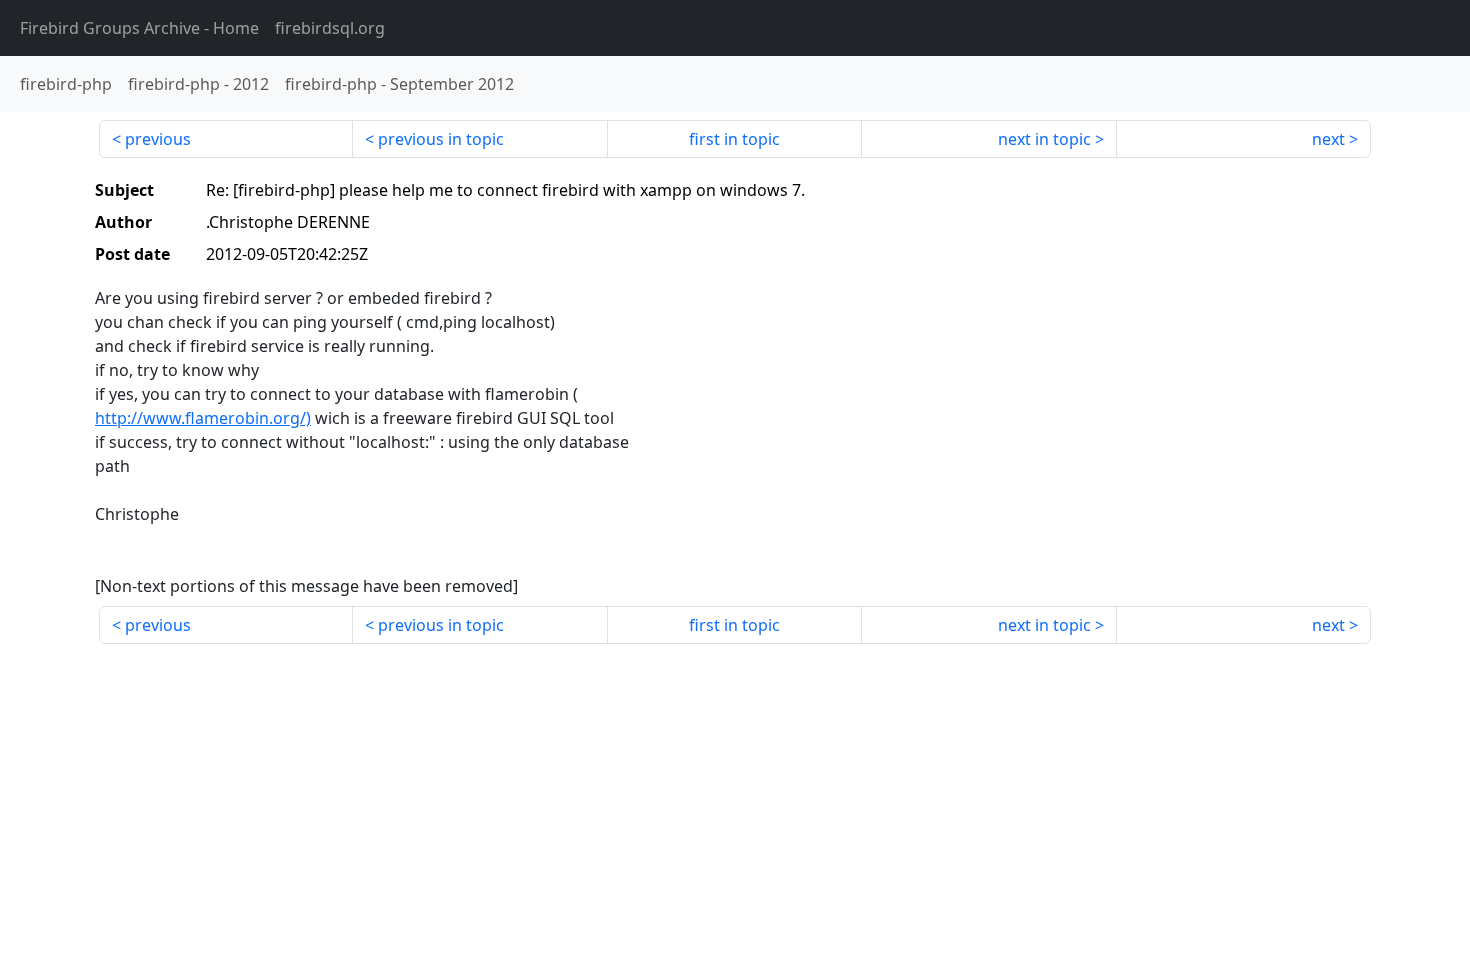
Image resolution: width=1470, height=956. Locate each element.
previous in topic (441, 139)
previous (158, 139)
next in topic (1044, 139)
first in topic (734, 139)
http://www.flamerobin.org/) (203, 418)
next (1328, 139)
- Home (139, 28)
